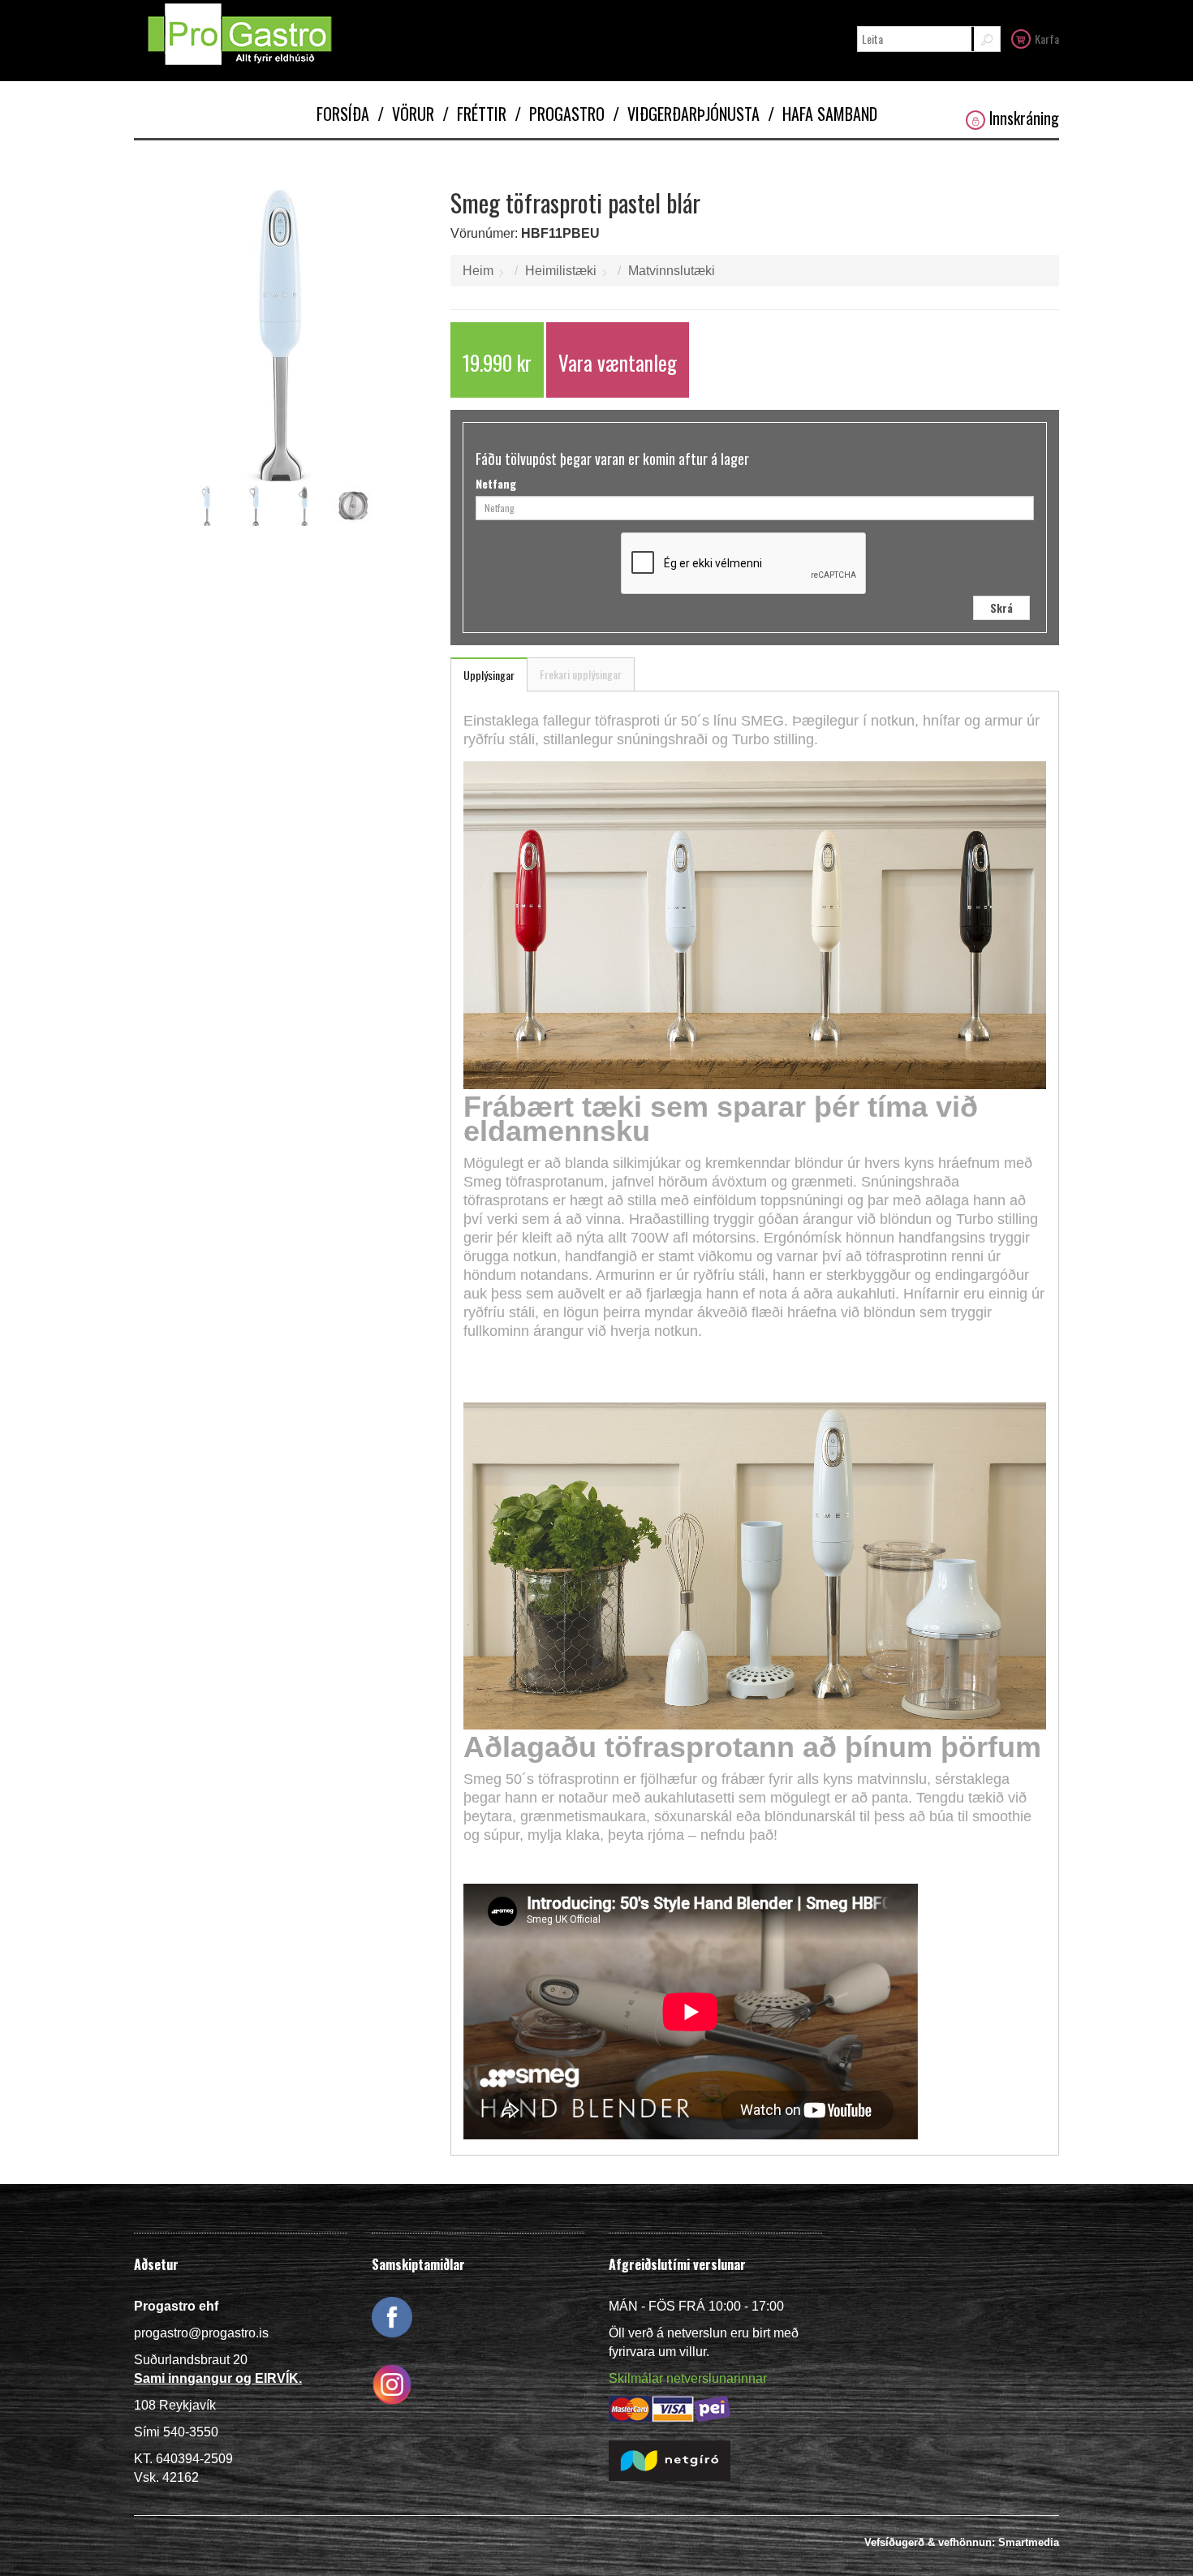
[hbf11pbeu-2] (256, 506)
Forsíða (343, 114)
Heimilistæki (561, 271)
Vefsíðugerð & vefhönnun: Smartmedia (962, 2542)
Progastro (560, 114)
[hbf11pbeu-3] (304, 506)
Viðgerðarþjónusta (686, 114)
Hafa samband (823, 114)
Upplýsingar (489, 675)
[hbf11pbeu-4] (353, 506)
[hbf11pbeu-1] (207, 506)
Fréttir (474, 114)
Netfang (496, 484)
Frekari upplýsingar (581, 674)
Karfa (1047, 39)
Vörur (406, 114)
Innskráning (1024, 118)
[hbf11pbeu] (280, 335)
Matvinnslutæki (672, 271)
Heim (478, 271)
